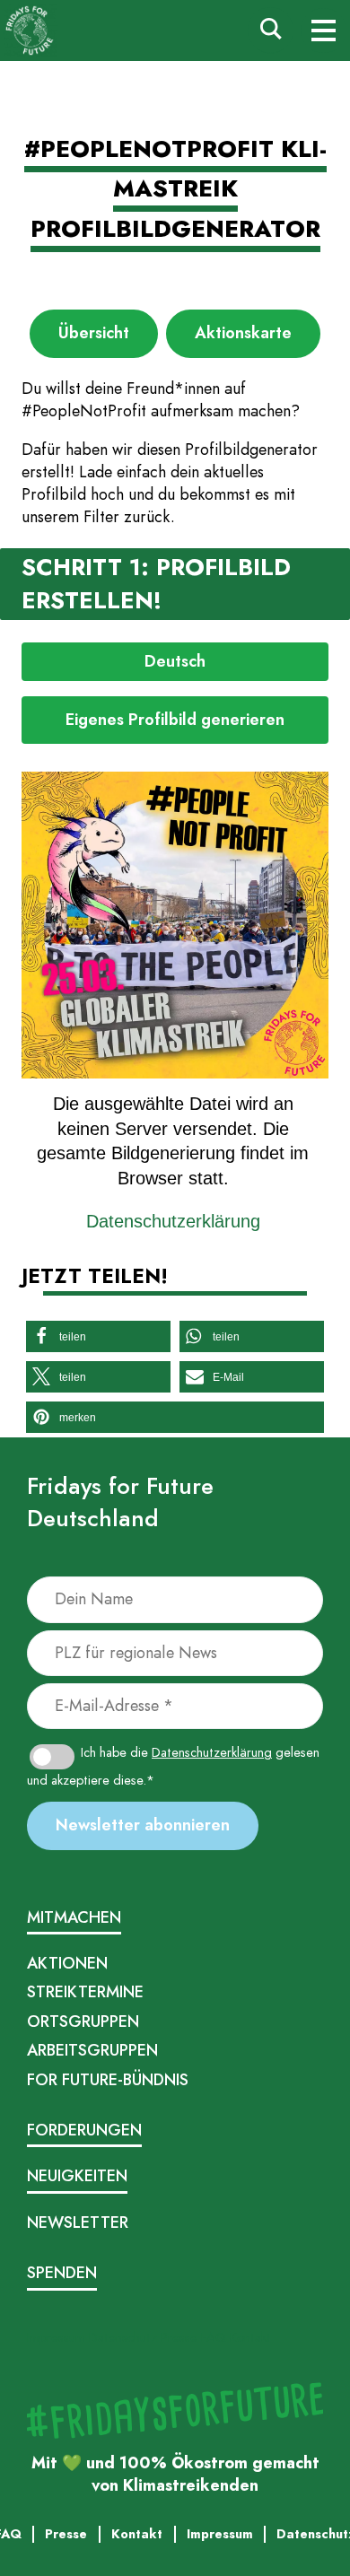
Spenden (62, 2273)
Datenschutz (123, 2337)
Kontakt (250, 2337)
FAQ (214, 2337)
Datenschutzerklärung (173, 1221)
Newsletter (78, 2222)
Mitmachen (74, 1917)
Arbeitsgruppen (92, 2050)
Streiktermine (85, 1992)
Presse (179, 2337)
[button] (98, 1336)
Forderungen (84, 2130)
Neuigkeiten (77, 2176)
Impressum (56, 2337)
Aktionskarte (243, 333)
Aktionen (67, 1963)
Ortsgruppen (83, 2022)
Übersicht (94, 333)
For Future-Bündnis (108, 2080)
